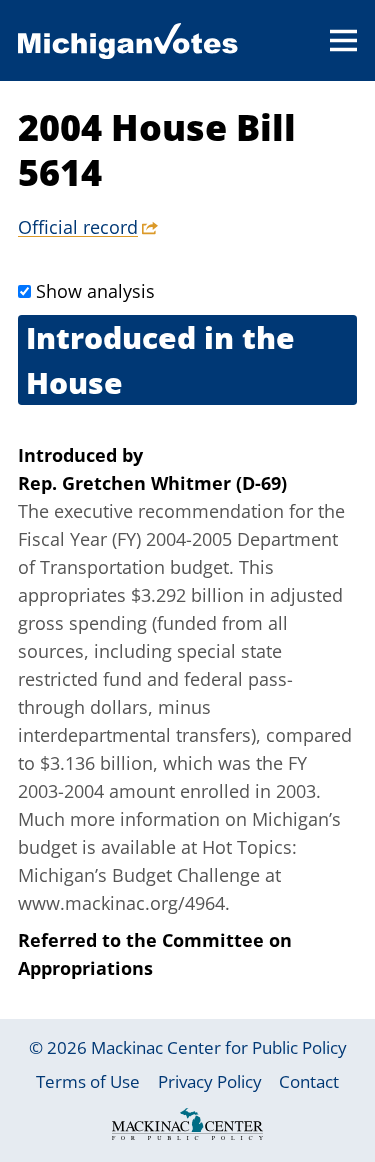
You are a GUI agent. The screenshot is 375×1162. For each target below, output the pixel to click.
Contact (309, 1081)
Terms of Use (88, 1081)
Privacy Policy (210, 1081)
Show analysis (95, 291)
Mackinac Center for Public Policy (219, 1047)
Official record (78, 227)
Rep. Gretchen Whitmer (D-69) (152, 483)
